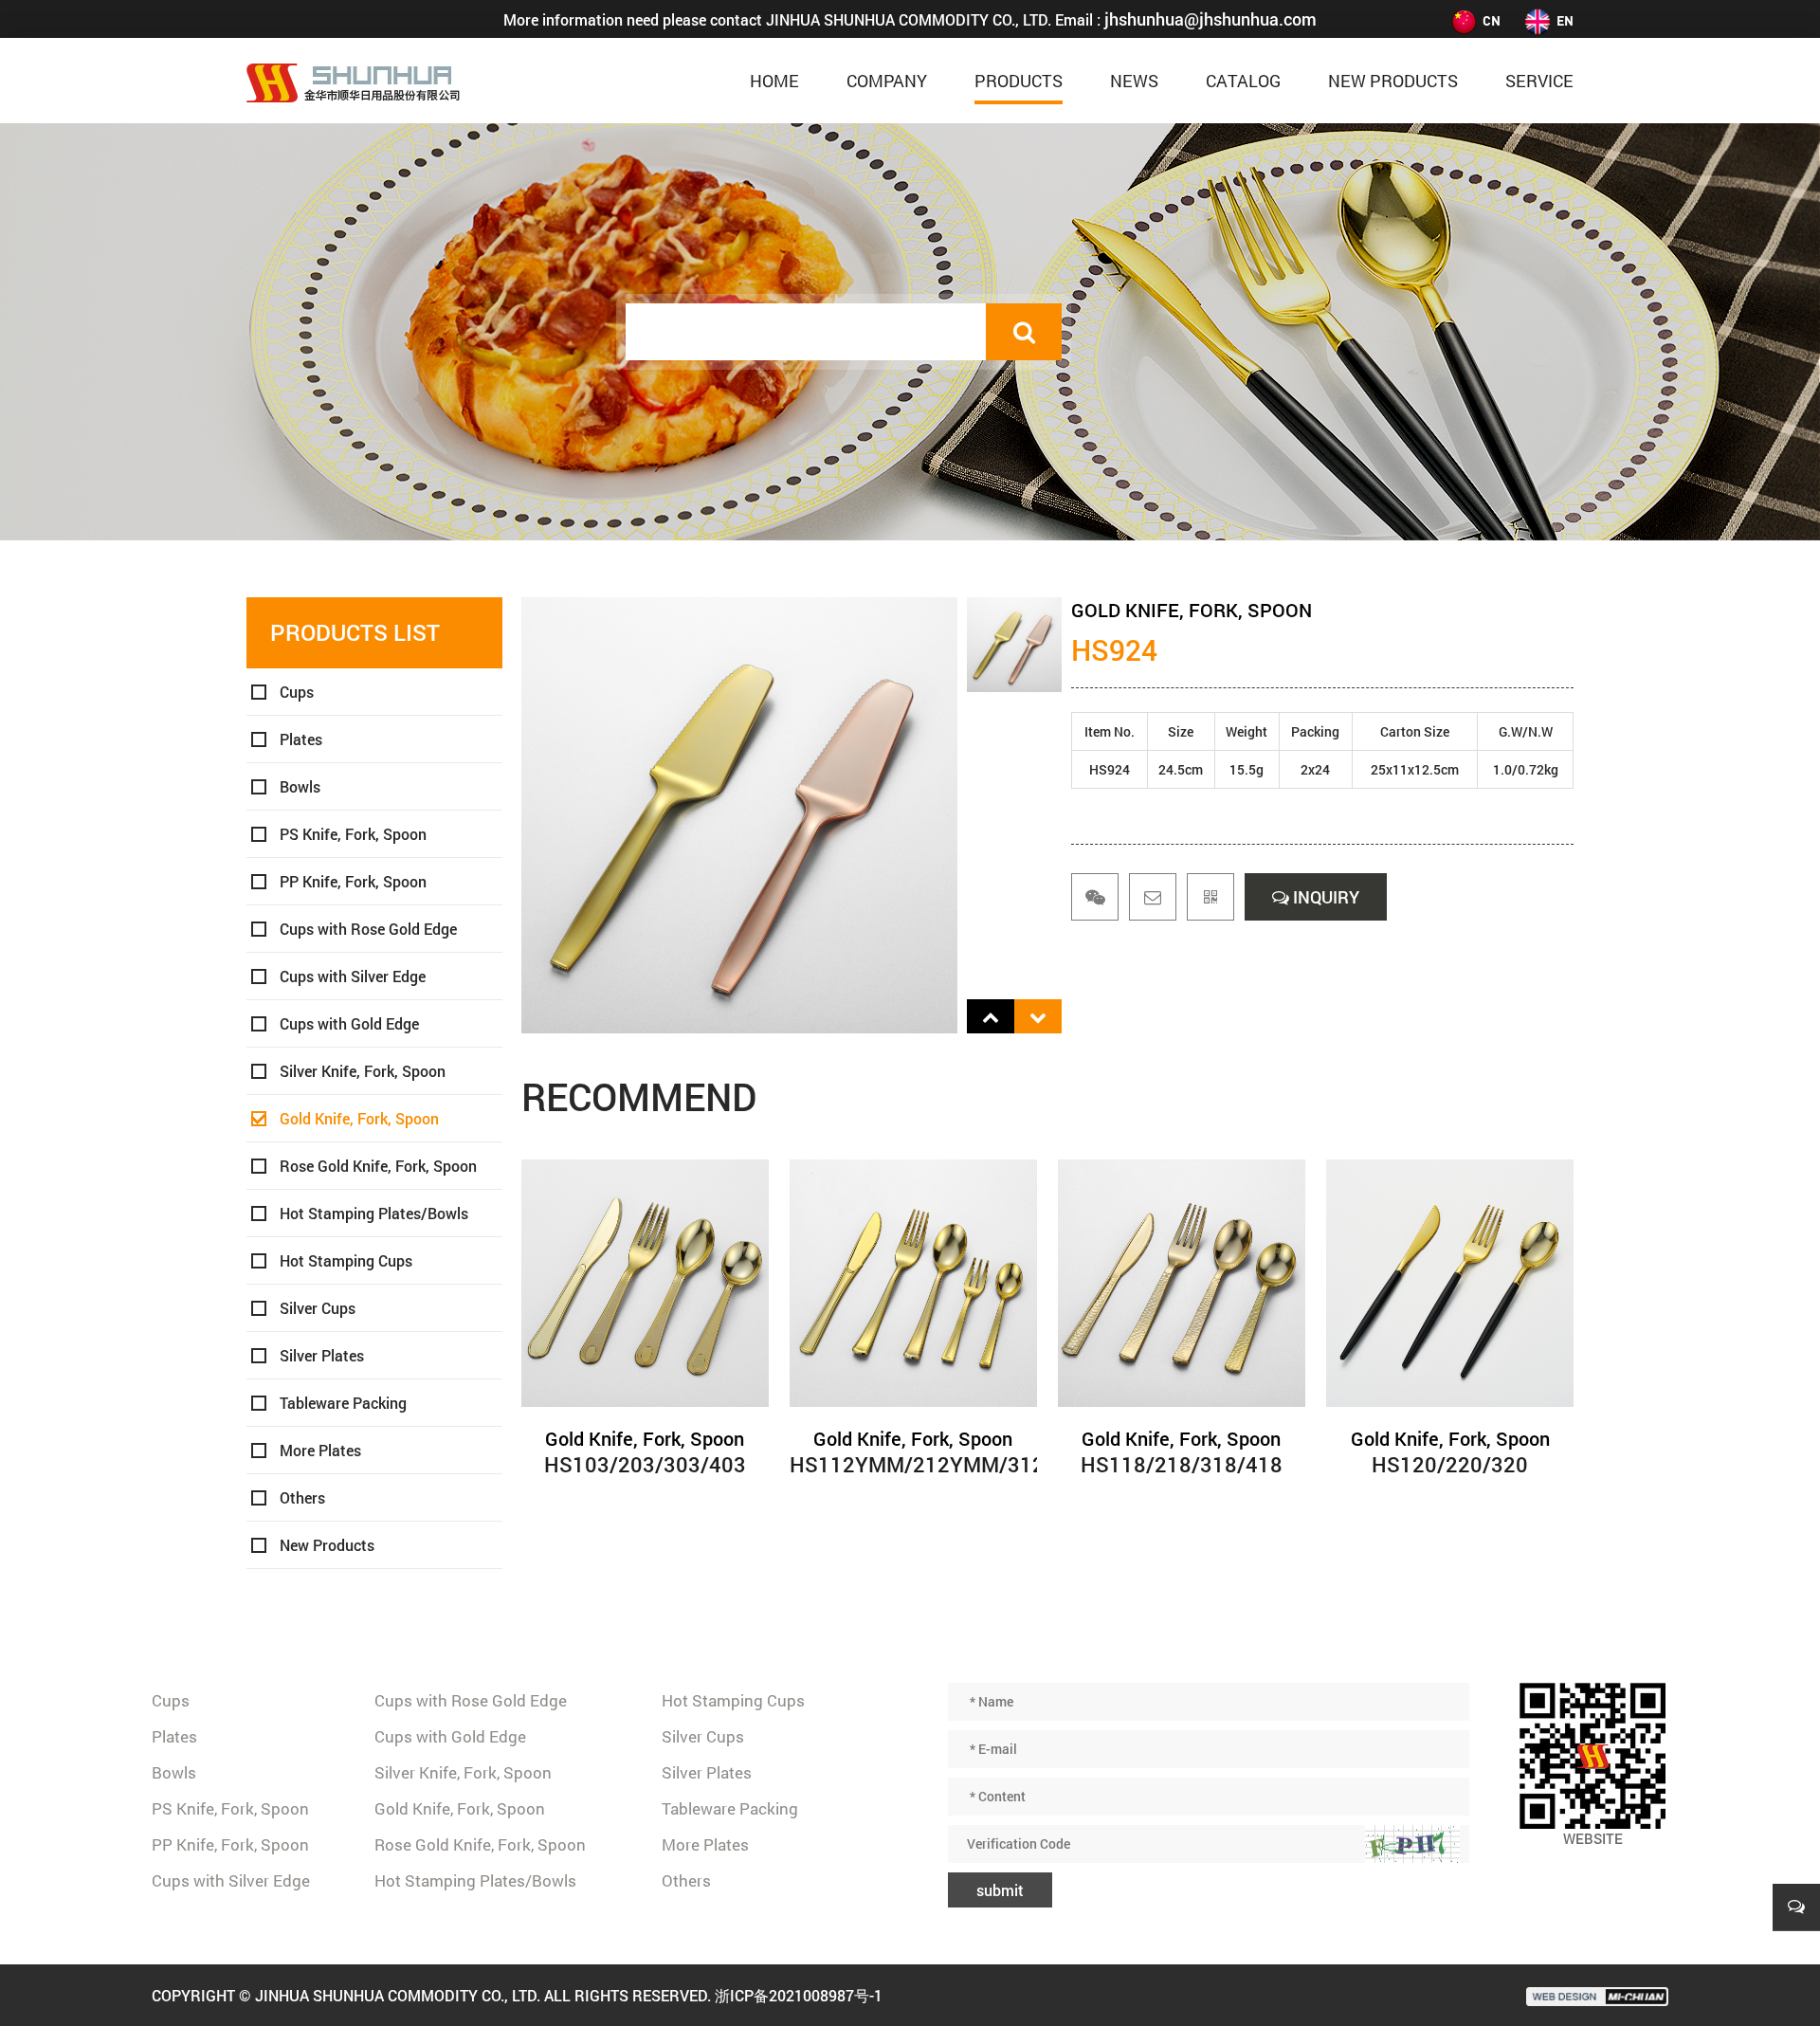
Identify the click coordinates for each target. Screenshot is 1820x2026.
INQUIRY (1324, 897)
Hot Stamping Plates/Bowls (374, 1213)
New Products (1393, 81)
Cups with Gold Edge (349, 1023)
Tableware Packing (343, 1403)
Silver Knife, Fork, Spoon (363, 1071)
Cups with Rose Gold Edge (368, 929)
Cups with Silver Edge (353, 976)
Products (1019, 81)
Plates (301, 739)
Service (1539, 81)
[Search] (1024, 332)
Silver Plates (322, 1355)
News (1134, 81)
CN (1492, 20)
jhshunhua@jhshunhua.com (1210, 19)
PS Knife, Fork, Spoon (353, 834)
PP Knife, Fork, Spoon (353, 881)
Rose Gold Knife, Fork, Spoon (378, 1166)
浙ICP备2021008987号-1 (799, 1995)
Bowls (300, 786)
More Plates (320, 1450)
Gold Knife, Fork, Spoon (359, 1118)
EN (1565, 20)
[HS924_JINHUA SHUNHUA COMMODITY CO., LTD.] (353, 81)
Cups (297, 692)
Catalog (1243, 81)
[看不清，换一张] (1412, 1844)
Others (302, 1497)
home (774, 81)
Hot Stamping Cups (346, 1260)
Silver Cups (318, 1308)
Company (887, 81)
